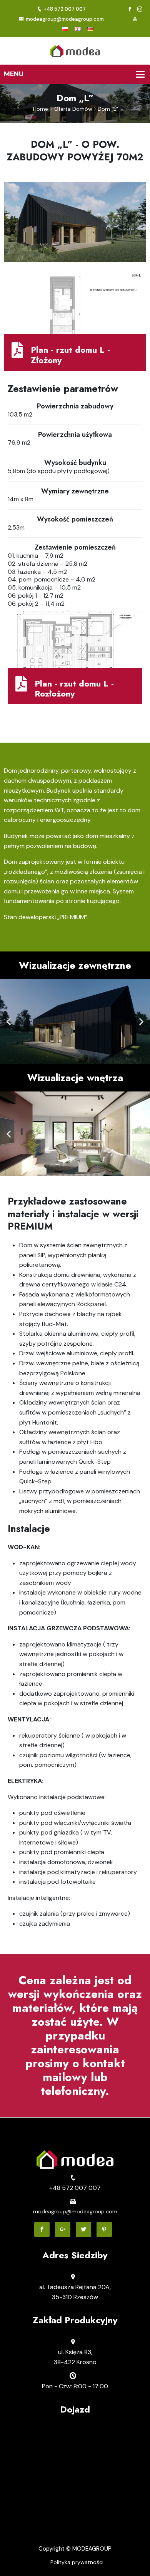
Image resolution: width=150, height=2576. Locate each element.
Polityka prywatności (77, 2562)
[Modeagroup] (75, 50)
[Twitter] (83, 2229)
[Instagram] (140, 9)
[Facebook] (130, 9)
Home (41, 109)
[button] (9, 1021)
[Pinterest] (104, 2229)
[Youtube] (135, 19)
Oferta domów (73, 109)
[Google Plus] (63, 2229)
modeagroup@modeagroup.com (65, 19)
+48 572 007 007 (65, 9)
